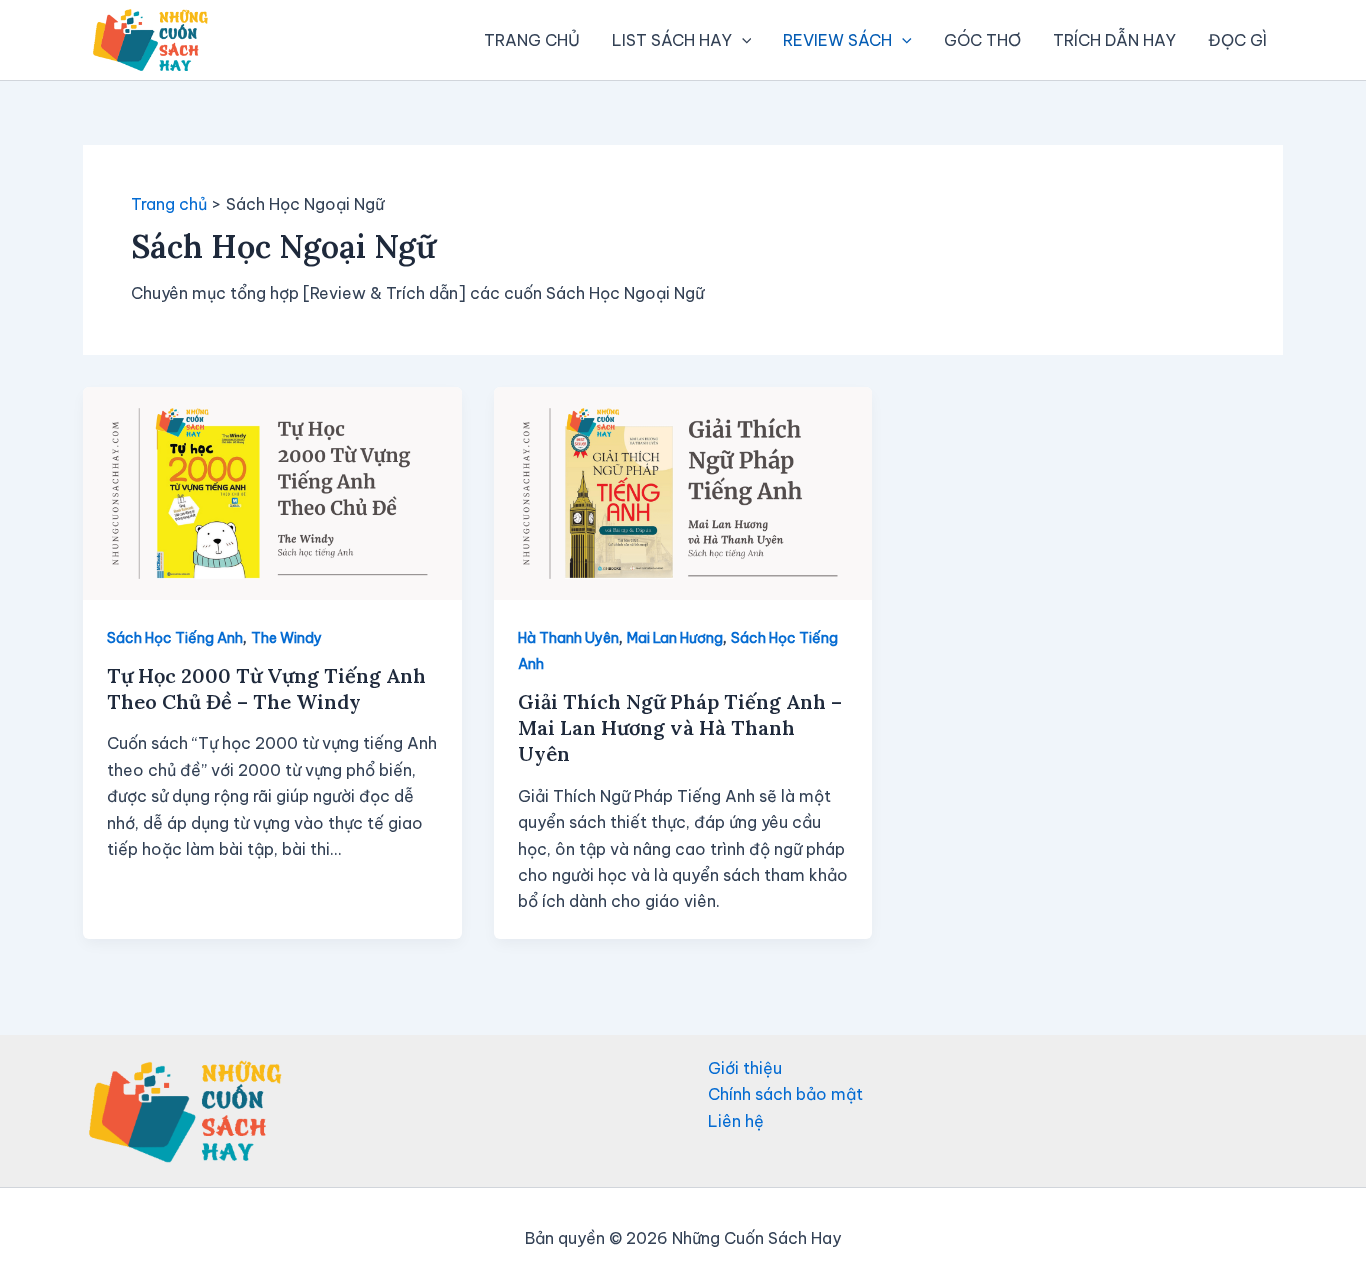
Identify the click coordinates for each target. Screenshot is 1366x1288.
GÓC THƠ (982, 40)
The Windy (286, 638)
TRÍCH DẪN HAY (1114, 40)
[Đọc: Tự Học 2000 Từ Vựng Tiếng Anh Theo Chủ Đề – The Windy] (272, 491)
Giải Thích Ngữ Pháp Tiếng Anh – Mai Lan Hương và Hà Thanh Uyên (680, 727)
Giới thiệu (745, 1068)
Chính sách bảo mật (785, 1094)
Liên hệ (736, 1121)
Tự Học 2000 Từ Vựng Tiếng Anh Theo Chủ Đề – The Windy (266, 688)
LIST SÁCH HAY (672, 40)
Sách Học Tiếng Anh (175, 638)
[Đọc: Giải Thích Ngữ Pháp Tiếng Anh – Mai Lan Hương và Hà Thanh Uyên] (683, 491)
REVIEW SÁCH (837, 40)
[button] (742, 40)
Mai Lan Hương (675, 638)
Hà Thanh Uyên (568, 638)
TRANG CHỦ (532, 40)
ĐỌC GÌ (1237, 40)
